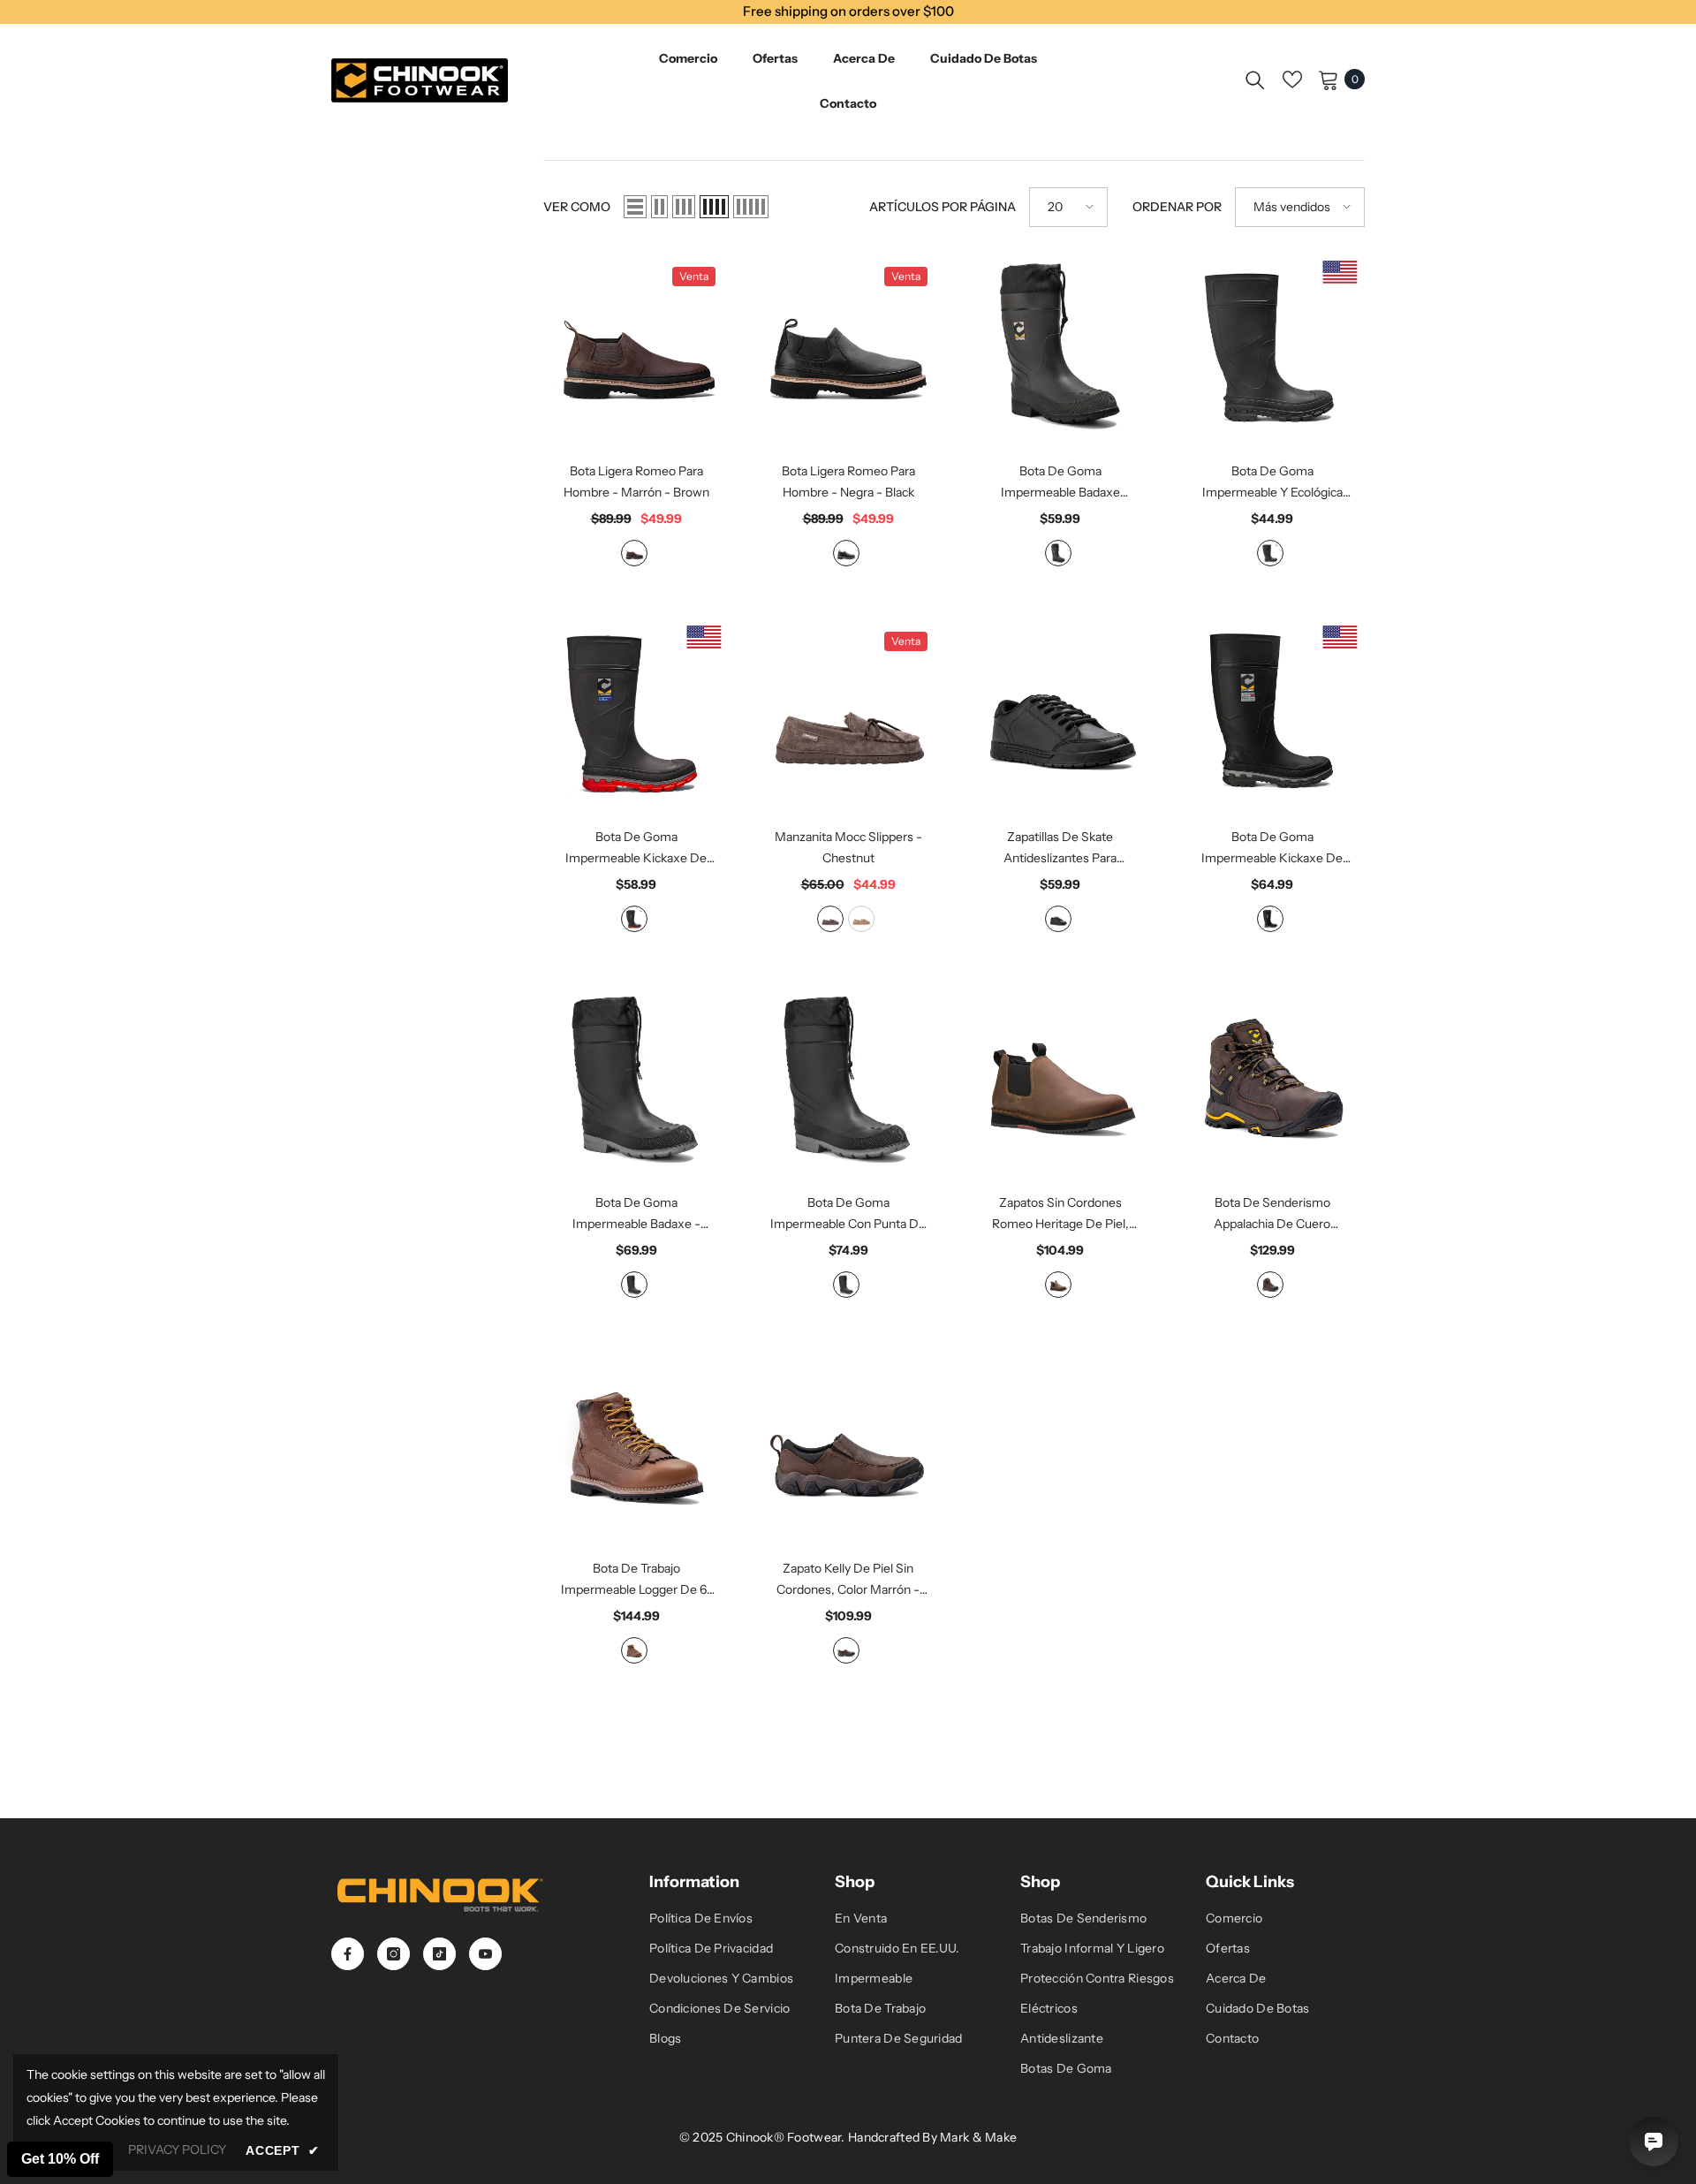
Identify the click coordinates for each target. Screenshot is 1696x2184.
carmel (861, 919)
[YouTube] (485, 1954)
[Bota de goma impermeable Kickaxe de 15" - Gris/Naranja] (636, 711)
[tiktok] (439, 1954)
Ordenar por (1177, 207)
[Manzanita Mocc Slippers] (848, 711)
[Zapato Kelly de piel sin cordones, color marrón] (848, 1443)
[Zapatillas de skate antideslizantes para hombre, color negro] (1060, 711)
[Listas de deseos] (1292, 80)
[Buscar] (1255, 80)
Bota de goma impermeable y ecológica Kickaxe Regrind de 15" (1272, 483)
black (846, 553)
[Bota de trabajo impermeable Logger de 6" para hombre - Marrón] (636, 1443)
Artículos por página (943, 207)
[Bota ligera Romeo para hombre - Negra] (848, 346)
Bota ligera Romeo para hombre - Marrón (636, 482)
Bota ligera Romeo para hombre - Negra (848, 482)
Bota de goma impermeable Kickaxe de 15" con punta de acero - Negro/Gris (1272, 849)
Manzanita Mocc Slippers (848, 847)
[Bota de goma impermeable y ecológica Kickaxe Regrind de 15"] (1272, 346)
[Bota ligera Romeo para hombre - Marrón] (636, 346)
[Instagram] (394, 1954)
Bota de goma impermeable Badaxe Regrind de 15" (1060, 483)
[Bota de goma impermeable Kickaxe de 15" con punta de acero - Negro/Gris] (1272, 711)
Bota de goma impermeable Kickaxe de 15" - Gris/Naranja (636, 849)
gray (634, 919)
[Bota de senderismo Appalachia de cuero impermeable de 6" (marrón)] (1272, 1077)
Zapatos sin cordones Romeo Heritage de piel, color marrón (1060, 1214)
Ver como (577, 207)
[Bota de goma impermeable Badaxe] (636, 1077)
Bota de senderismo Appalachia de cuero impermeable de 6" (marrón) (1272, 1214)
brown (634, 553)
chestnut (830, 919)
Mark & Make (978, 2137)
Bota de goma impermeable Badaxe (636, 1214)
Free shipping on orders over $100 (848, 11)
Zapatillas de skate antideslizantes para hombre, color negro (1060, 849)
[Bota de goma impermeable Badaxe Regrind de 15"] (1060, 346)
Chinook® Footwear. (787, 2137)
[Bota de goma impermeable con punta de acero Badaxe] (848, 1077)
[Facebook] (348, 1954)
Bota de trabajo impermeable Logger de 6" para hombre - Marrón (636, 1580)
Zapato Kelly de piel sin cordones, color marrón (848, 1580)
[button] (635, 207)
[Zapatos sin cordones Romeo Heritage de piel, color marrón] (1060, 1077)
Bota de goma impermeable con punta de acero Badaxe (848, 1214)
